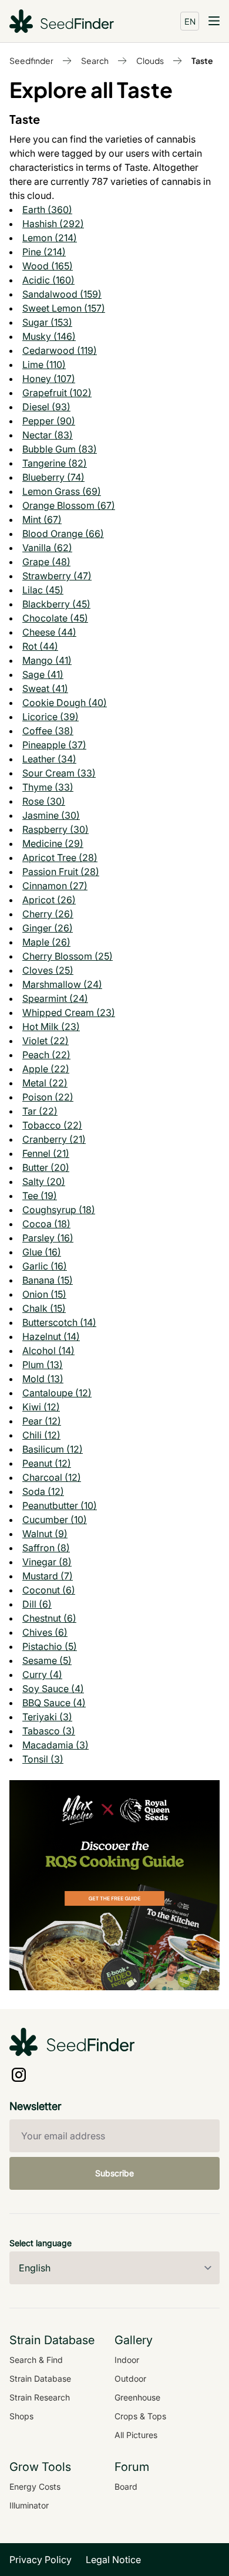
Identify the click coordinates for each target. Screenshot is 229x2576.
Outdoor (130, 2379)
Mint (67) (42, 519)
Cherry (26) (48, 914)
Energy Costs (35, 2486)
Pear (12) (42, 1421)
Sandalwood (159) (62, 294)
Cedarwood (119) (60, 350)
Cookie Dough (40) (65, 703)
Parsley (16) (48, 1238)
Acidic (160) (48, 280)
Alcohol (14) (48, 1351)
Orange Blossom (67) (69, 505)
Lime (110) (44, 364)
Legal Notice (113, 2560)
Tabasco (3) (49, 1731)
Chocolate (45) (55, 618)
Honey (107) (49, 379)
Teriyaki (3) (47, 1717)
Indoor (127, 2360)
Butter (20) (46, 1167)
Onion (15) (44, 1294)
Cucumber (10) (55, 1520)
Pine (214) (44, 252)
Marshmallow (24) (62, 984)
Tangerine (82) (55, 463)
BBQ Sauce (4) (54, 1703)
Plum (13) (43, 1365)
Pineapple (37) (54, 745)
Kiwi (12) (41, 1407)
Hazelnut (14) (51, 1336)
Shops (21, 2416)
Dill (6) (37, 1604)
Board (126, 2486)
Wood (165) (48, 266)
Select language (41, 2243)
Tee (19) (40, 1196)
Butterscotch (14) (59, 1322)
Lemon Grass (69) (62, 491)
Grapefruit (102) (57, 393)
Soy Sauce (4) (53, 1689)
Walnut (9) (45, 1534)
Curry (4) (42, 1674)
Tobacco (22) (52, 1125)
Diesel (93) (46, 407)
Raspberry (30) (55, 829)
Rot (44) (40, 646)
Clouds (150, 60)
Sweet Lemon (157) (64, 308)
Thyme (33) (48, 787)
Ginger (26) (48, 928)
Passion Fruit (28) (61, 872)
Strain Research (40, 2397)
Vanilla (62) (47, 548)
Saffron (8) (46, 1548)
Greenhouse (137, 2397)
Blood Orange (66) (63, 534)
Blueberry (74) (53, 477)
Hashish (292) (53, 224)
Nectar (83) (48, 435)
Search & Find (36, 2360)
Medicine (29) (53, 843)
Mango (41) (47, 660)
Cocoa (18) (46, 1224)
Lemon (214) (50, 238)
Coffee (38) (48, 731)
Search (95, 60)
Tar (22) (40, 1111)
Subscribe (114, 2173)
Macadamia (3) (55, 1745)
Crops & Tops (140, 2416)
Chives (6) (45, 1632)
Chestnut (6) (49, 1618)
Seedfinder (31, 60)
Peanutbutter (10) (60, 1505)
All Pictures (136, 2435)
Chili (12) (41, 1435)
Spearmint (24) (55, 998)
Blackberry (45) (56, 604)
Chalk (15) (44, 1308)
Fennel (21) (46, 1153)
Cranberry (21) (54, 1139)
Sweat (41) (45, 688)
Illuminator (29, 2505)
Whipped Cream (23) (69, 1012)
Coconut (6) (49, 1590)
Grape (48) (46, 562)
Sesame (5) (47, 1660)
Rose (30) (44, 801)
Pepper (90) (49, 421)
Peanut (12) (47, 1463)
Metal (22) (45, 1083)
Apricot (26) (49, 900)
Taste (202, 60)
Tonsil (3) (43, 1759)
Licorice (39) (50, 717)
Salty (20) (44, 1181)
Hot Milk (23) (51, 1027)
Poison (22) (48, 1097)
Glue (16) (42, 1252)
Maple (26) (46, 942)
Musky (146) (49, 336)
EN (190, 21)
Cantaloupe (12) (57, 1393)
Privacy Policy (41, 2560)
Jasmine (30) (51, 815)
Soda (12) (43, 1491)
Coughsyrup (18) (59, 1210)
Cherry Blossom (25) (68, 956)
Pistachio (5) (50, 1646)
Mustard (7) (48, 1576)
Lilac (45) (43, 590)
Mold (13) (43, 1379)
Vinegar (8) (47, 1562)
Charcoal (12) (52, 1477)
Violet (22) (46, 1041)
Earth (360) (47, 210)
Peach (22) (46, 1055)
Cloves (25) (48, 970)
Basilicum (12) (53, 1449)
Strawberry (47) (57, 576)
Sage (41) (43, 674)
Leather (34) (49, 759)
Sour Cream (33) (59, 773)
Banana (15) (48, 1280)
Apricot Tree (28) (60, 857)
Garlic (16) (45, 1266)
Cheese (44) (49, 632)
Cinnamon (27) (55, 886)
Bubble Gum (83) (60, 449)
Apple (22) (46, 1069)
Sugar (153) (47, 322)
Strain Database (40, 2379)
